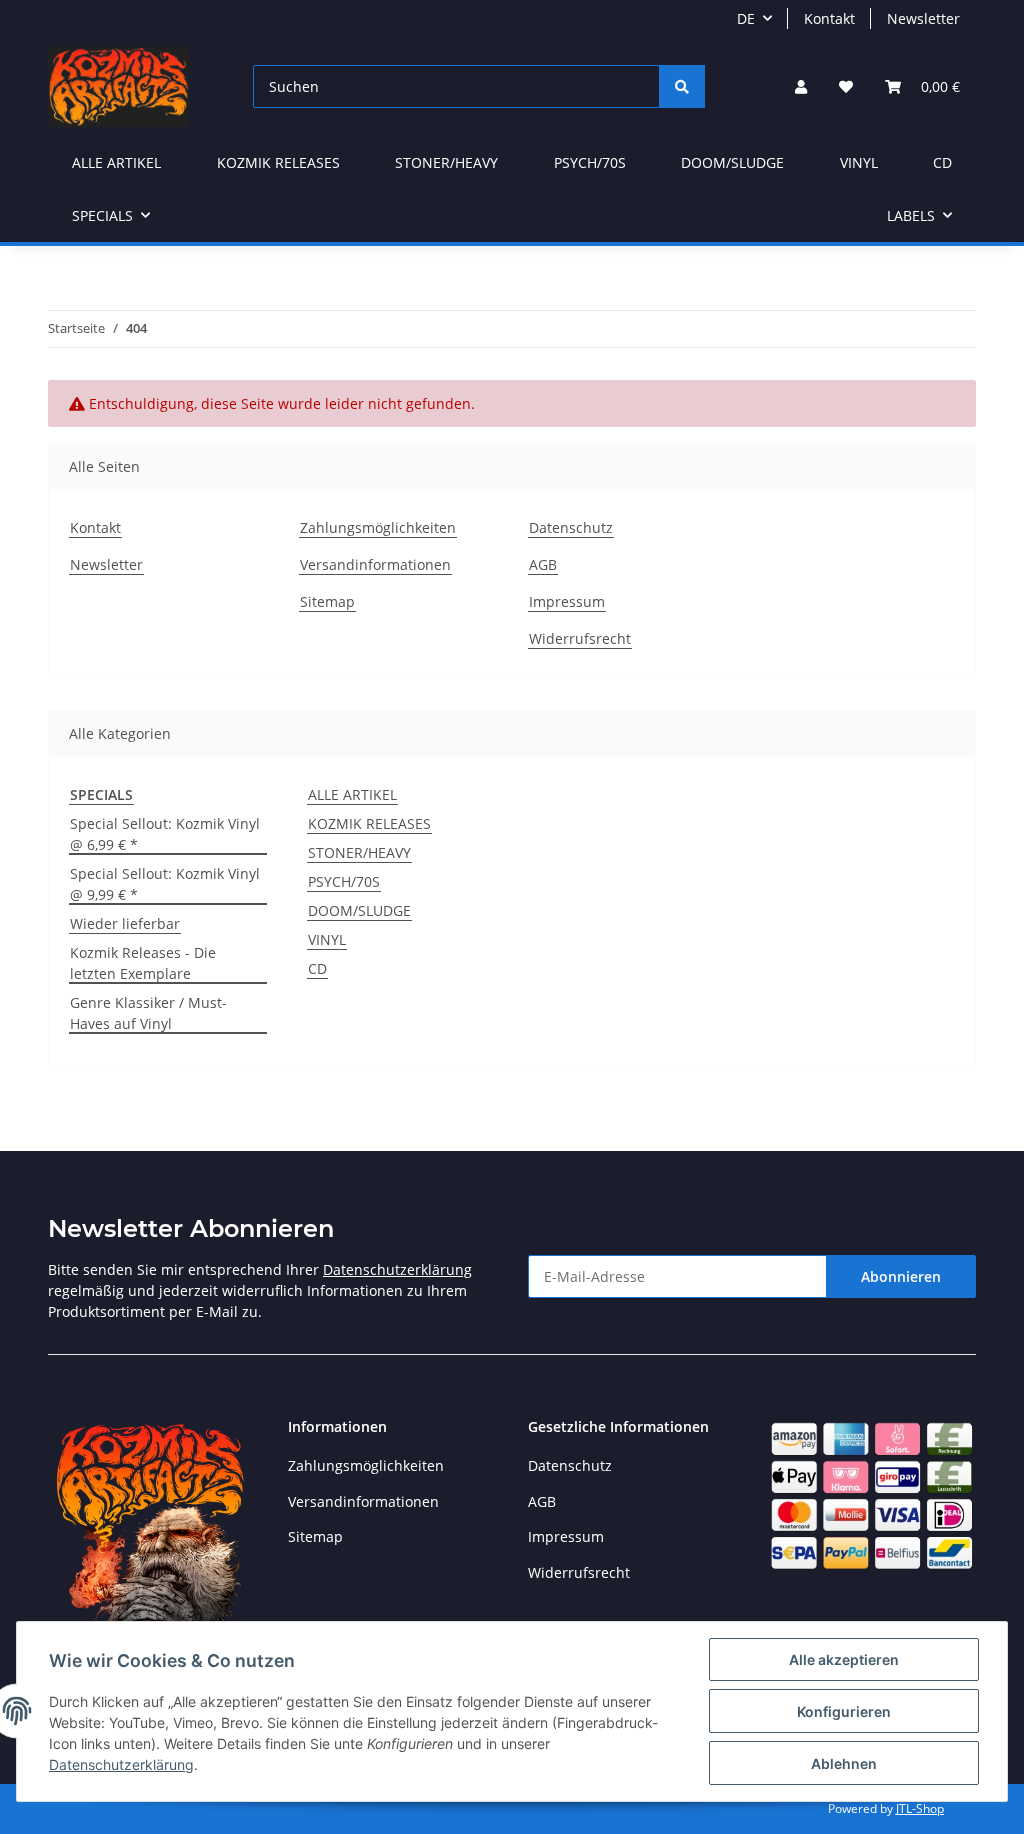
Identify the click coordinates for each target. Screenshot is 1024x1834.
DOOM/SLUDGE (359, 910)
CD (317, 968)
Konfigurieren (844, 1711)
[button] (801, 86)
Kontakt (829, 18)
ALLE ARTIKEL (352, 794)
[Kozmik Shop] (118, 86)
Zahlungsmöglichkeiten (378, 527)
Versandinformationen (375, 564)
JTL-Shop (920, 1808)
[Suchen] (682, 86)
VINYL (327, 939)
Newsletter (923, 18)
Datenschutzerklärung (397, 1269)
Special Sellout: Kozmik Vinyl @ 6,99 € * (165, 834)
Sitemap (327, 601)
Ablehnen (844, 1763)
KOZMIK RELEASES (369, 823)
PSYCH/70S (344, 881)
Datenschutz (571, 527)
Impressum (567, 601)
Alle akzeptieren (844, 1659)
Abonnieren (901, 1276)
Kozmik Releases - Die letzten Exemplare (143, 963)
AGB (543, 564)
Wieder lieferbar (125, 923)
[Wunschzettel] (846, 86)
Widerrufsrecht (580, 638)
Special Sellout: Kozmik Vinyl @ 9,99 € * (165, 884)
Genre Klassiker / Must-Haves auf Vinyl (148, 1013)
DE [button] (746, 18)
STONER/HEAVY (359, 852)
